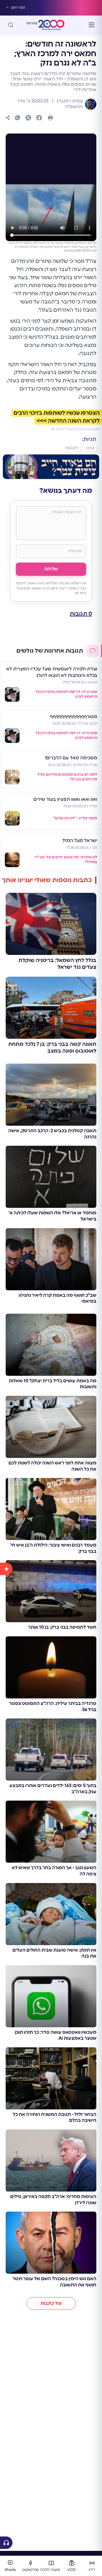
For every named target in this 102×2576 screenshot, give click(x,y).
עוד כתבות (51, 2303)
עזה (90, 448)
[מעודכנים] (6, 2047)
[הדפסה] (50, 118)
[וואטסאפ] (18, 118)
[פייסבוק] (39, 118)
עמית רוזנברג (69, 101)
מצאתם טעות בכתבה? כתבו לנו (75, 429)
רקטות (72, 448)
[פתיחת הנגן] (6, 2543)
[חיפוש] (11, 25)
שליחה (51, 569)
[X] (28, 118)
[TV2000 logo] (51, 25)
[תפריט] (92, 25)
